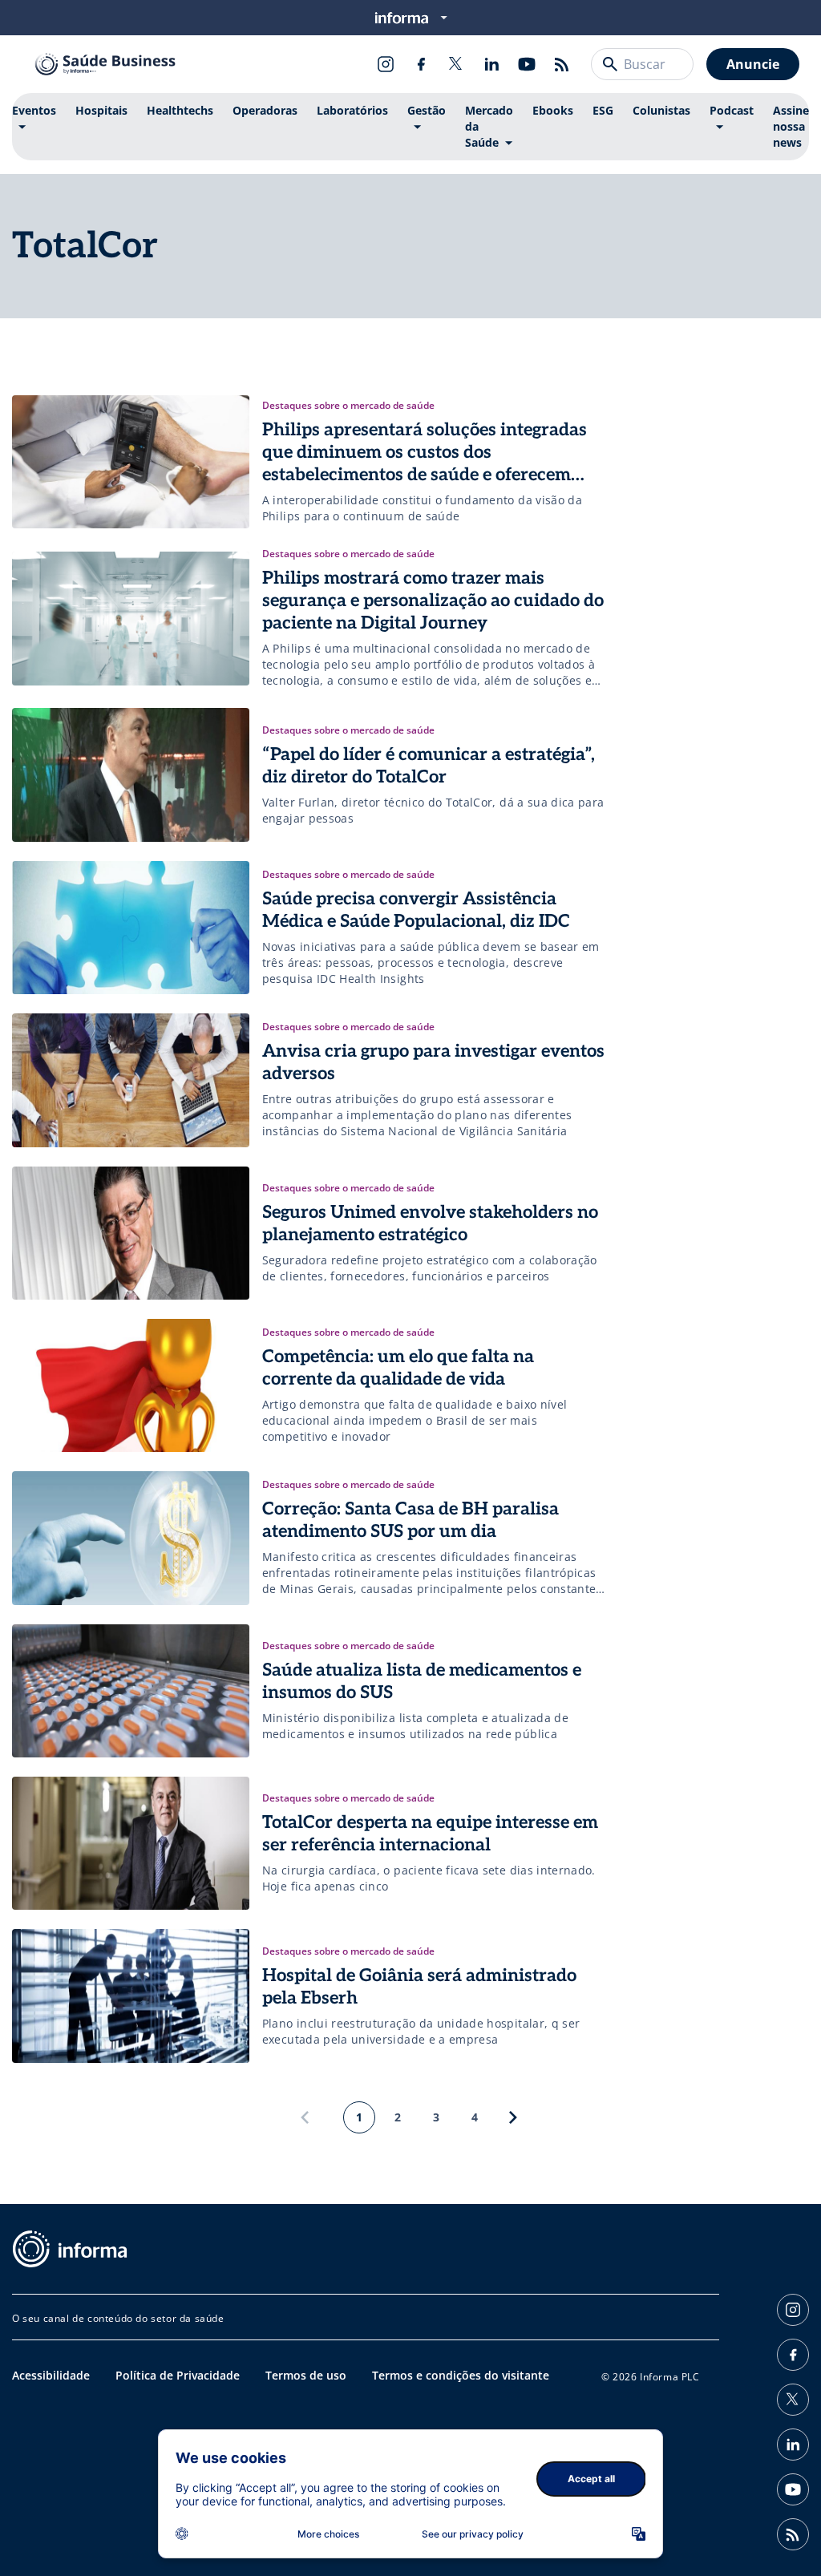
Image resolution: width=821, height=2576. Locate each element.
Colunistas (661, 110)
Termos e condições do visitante (461, 2375)
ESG (603, 110)
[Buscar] (610, 64)
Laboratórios (352, 110)
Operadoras (265, 110)
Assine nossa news (791, 126)
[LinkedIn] (491, 64)
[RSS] (562, 64)
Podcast (732, 110)
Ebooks (553, 110)
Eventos (34, 110)
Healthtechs (180, 110)
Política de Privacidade (178, 2375)
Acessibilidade (51, 2375)
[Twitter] (456, 64)
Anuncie (753, 64)
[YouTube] (527, 64)
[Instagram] (386, 64)
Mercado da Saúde (489, 126)
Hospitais (101, 110)
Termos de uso (306, 2375)
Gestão (427, 110)
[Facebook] (421, 64)
